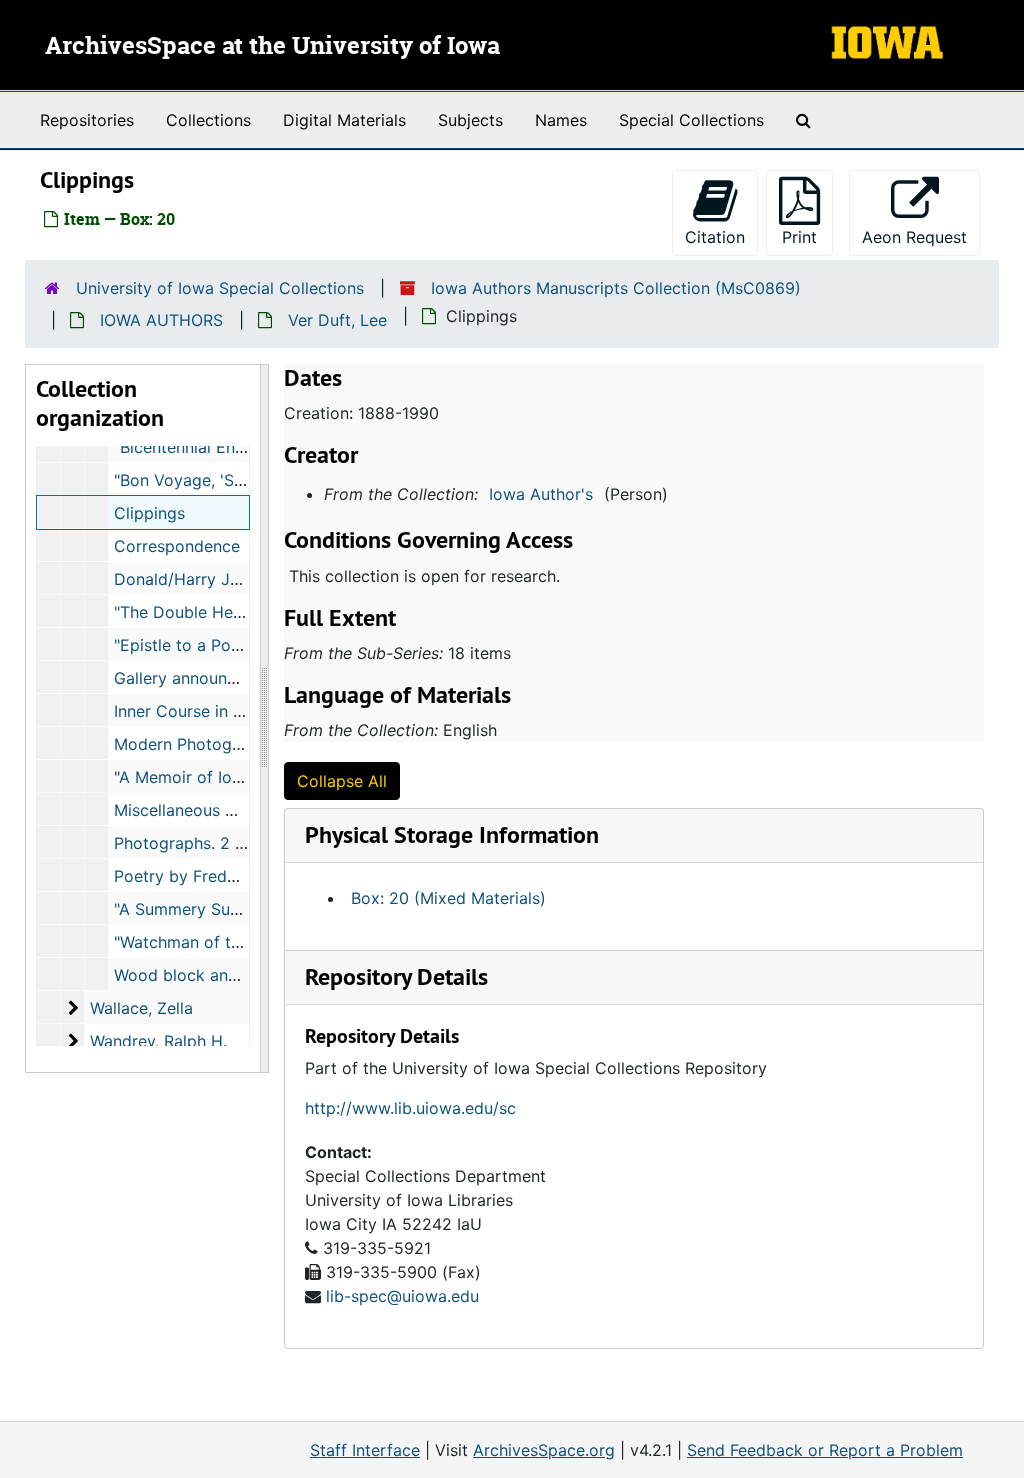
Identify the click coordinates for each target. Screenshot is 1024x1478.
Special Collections (691, 120)
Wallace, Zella (141, 1008)
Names (561, 120)
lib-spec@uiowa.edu (402, 1296)
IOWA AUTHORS (161, 320)
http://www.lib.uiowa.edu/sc (410, 1108)
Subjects (470, 120)
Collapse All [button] (342, 781)
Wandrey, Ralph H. (158, 1041)
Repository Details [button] (396, 976)
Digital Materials (344, 120)
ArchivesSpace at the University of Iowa (272, 47)
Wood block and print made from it (247, 975)
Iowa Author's (541, 494)
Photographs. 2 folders (201, 843)
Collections (208, 120)
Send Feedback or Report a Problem (825, 1450)
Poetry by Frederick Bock (210, 876)
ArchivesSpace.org (544, 1450)
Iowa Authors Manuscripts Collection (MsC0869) (616, 288)
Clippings (149, 513)
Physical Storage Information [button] (452, 834)
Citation (715, 237)
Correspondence (177, 546)
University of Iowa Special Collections (220, 288)
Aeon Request (921, 236)
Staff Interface (365, 1450)
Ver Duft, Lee (337, 320)
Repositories (87, 120)
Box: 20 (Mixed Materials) (448, 898)
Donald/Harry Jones (190, 579)
